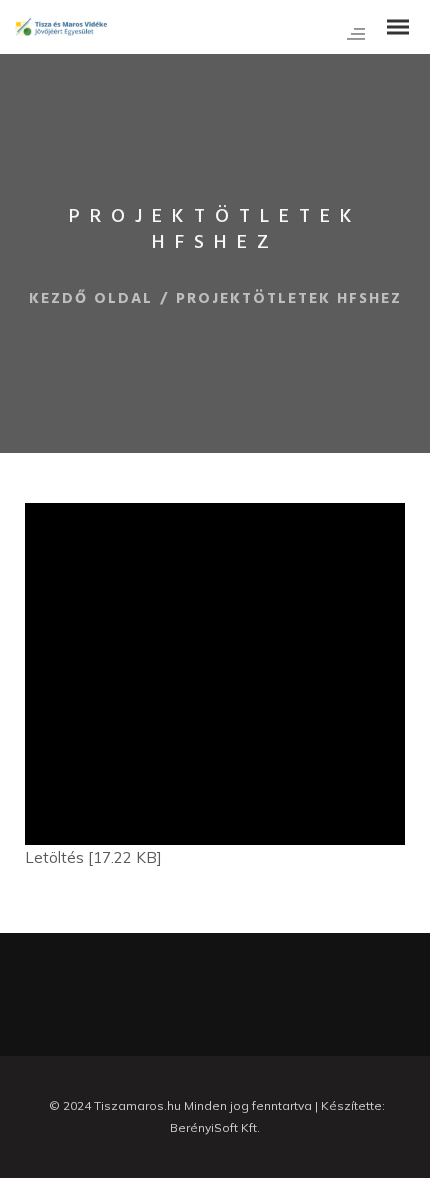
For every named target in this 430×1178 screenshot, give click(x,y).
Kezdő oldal (91, 299)
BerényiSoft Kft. (215, 1127)
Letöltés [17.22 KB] (93, 857)
